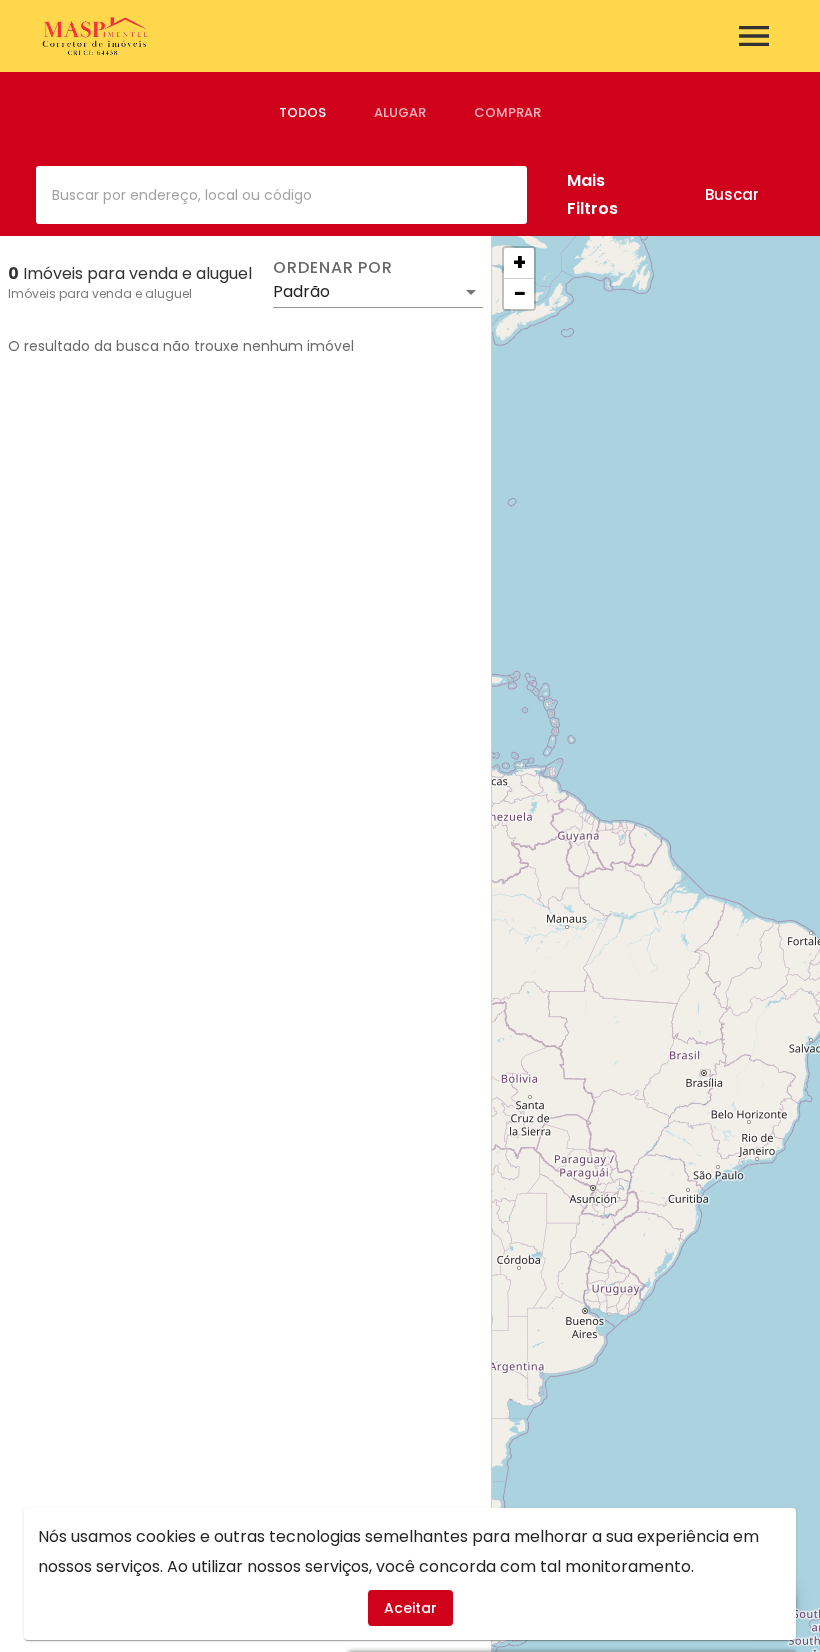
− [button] (520, 294)
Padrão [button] (301, 291)
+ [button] (519, 263)
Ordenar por (333, 268)
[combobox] (281, 195)
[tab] (302, 113)
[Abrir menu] (754, 36)
